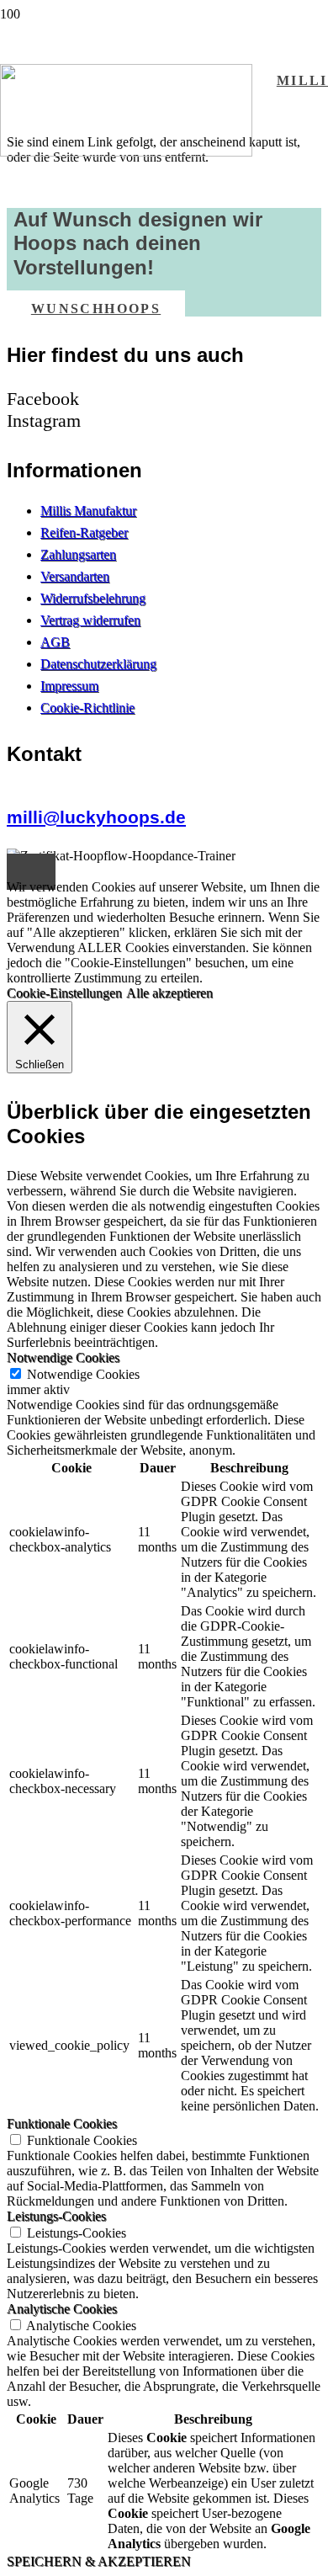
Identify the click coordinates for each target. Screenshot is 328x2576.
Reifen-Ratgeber (84, 532)
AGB (55, 642)
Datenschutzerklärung (98, 664)
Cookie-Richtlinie (87, 708)
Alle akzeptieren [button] (169, 993)
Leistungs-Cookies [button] (56, 2216)
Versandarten (75, 576)
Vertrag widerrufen (90, 620)
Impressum (69, 686)
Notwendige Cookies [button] (63, 1357)
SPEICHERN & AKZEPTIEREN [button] (99, 2561)
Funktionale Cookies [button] (62, 2124)
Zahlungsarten (78, 554)
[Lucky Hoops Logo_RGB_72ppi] (126, 152)
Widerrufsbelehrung (93, 598)
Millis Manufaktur (88, 511)
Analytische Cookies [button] (62, 2309)
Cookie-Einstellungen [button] (64, 993)
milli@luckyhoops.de (96, 817)
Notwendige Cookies (83, 1374)
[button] (31, 872)
